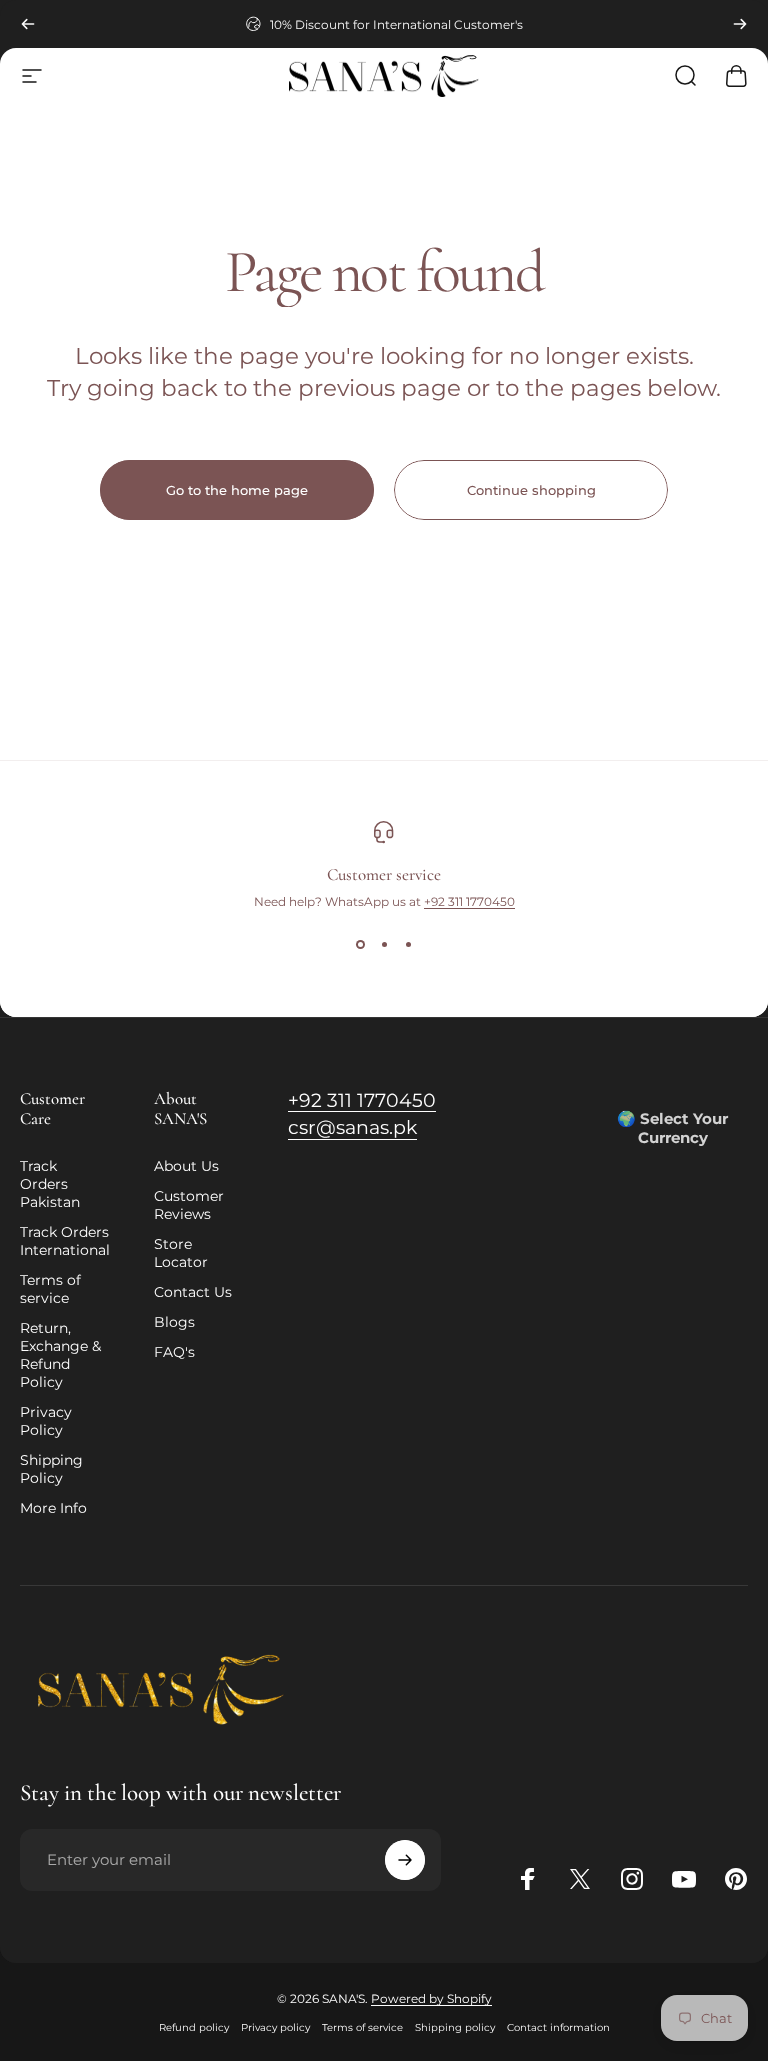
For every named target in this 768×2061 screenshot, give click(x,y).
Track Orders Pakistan (50, 1184)
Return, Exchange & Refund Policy (60, 1355)
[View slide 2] (384, 945)
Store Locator (181, 1253)
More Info (53, 1508)
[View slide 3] (408, 945)
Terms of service (50, 1289)
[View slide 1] (360, 945)
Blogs (174, 1322)
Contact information (558, 2027)
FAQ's (174, 1352)
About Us (186, 1166)
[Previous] (28, 24)
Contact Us (193, 1292)
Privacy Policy (46, 1421)
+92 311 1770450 (469, 901)
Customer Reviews (189, 1205)
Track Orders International (65, 1241)
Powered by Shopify (431, 1998)
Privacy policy (275, 2027)
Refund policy (194, 2027)
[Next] (740, 24)
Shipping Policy (51, 1469)
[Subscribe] (405, 1860)
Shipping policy (455, 2027)
